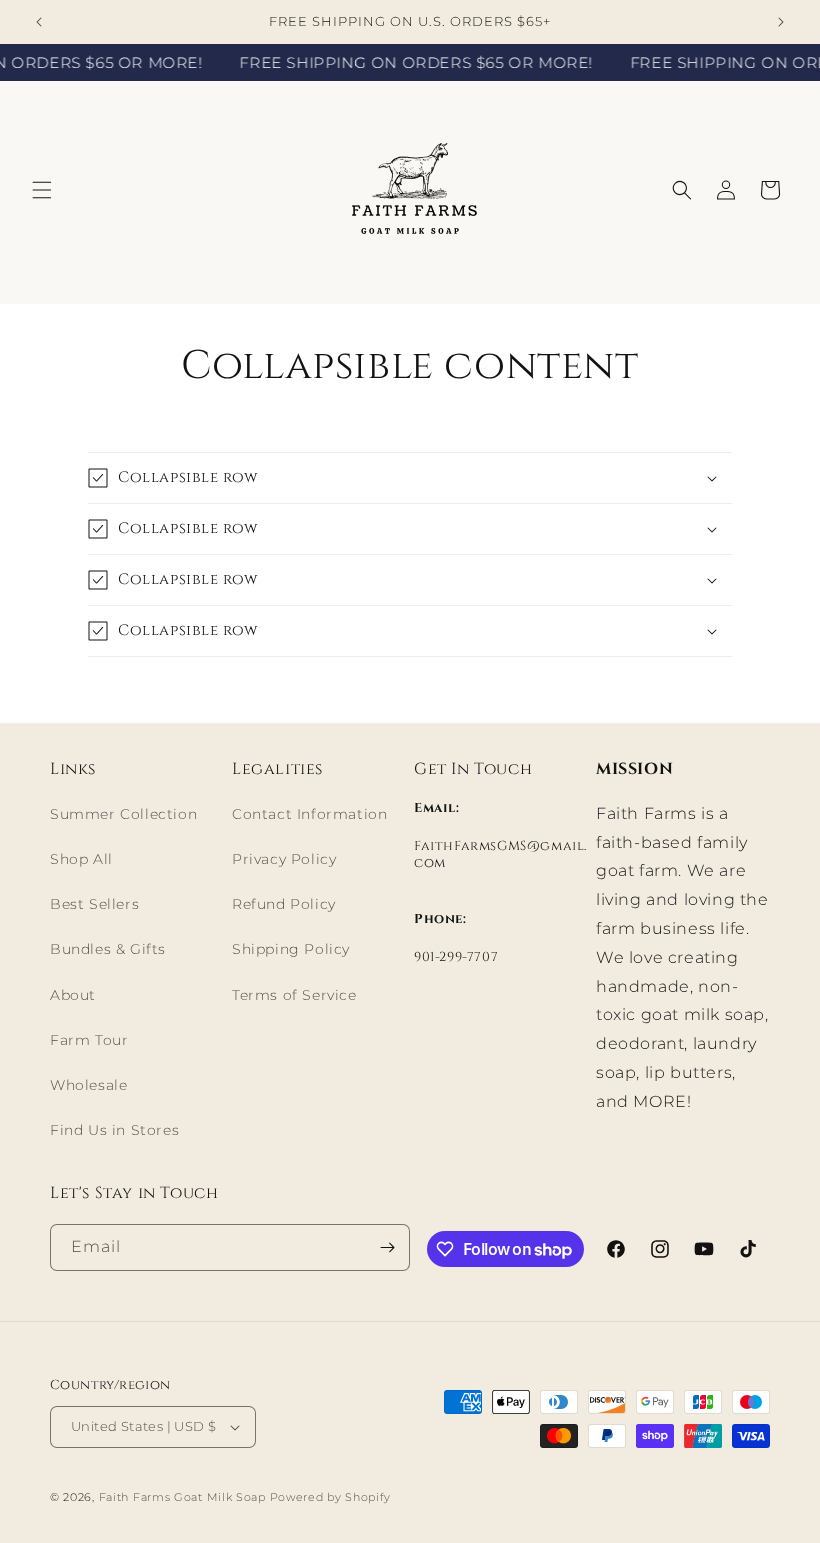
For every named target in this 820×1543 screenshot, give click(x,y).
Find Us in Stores (114, 1130)
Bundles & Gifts (108, 949)
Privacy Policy (284, 859)
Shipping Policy (291, 949)
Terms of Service (294, 995)
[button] (42, 190)
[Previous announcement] (39, 22)
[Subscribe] (387, 1247)
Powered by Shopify (331, 1497)
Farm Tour (89, 1040)
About (73, 995)
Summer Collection (123, 814)
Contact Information (309, 814)
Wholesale (88, 1085)
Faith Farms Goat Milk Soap (182, 1497)
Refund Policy (284, 904)
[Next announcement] (781, 22)
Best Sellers (94, 904)
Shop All (81, 859)
